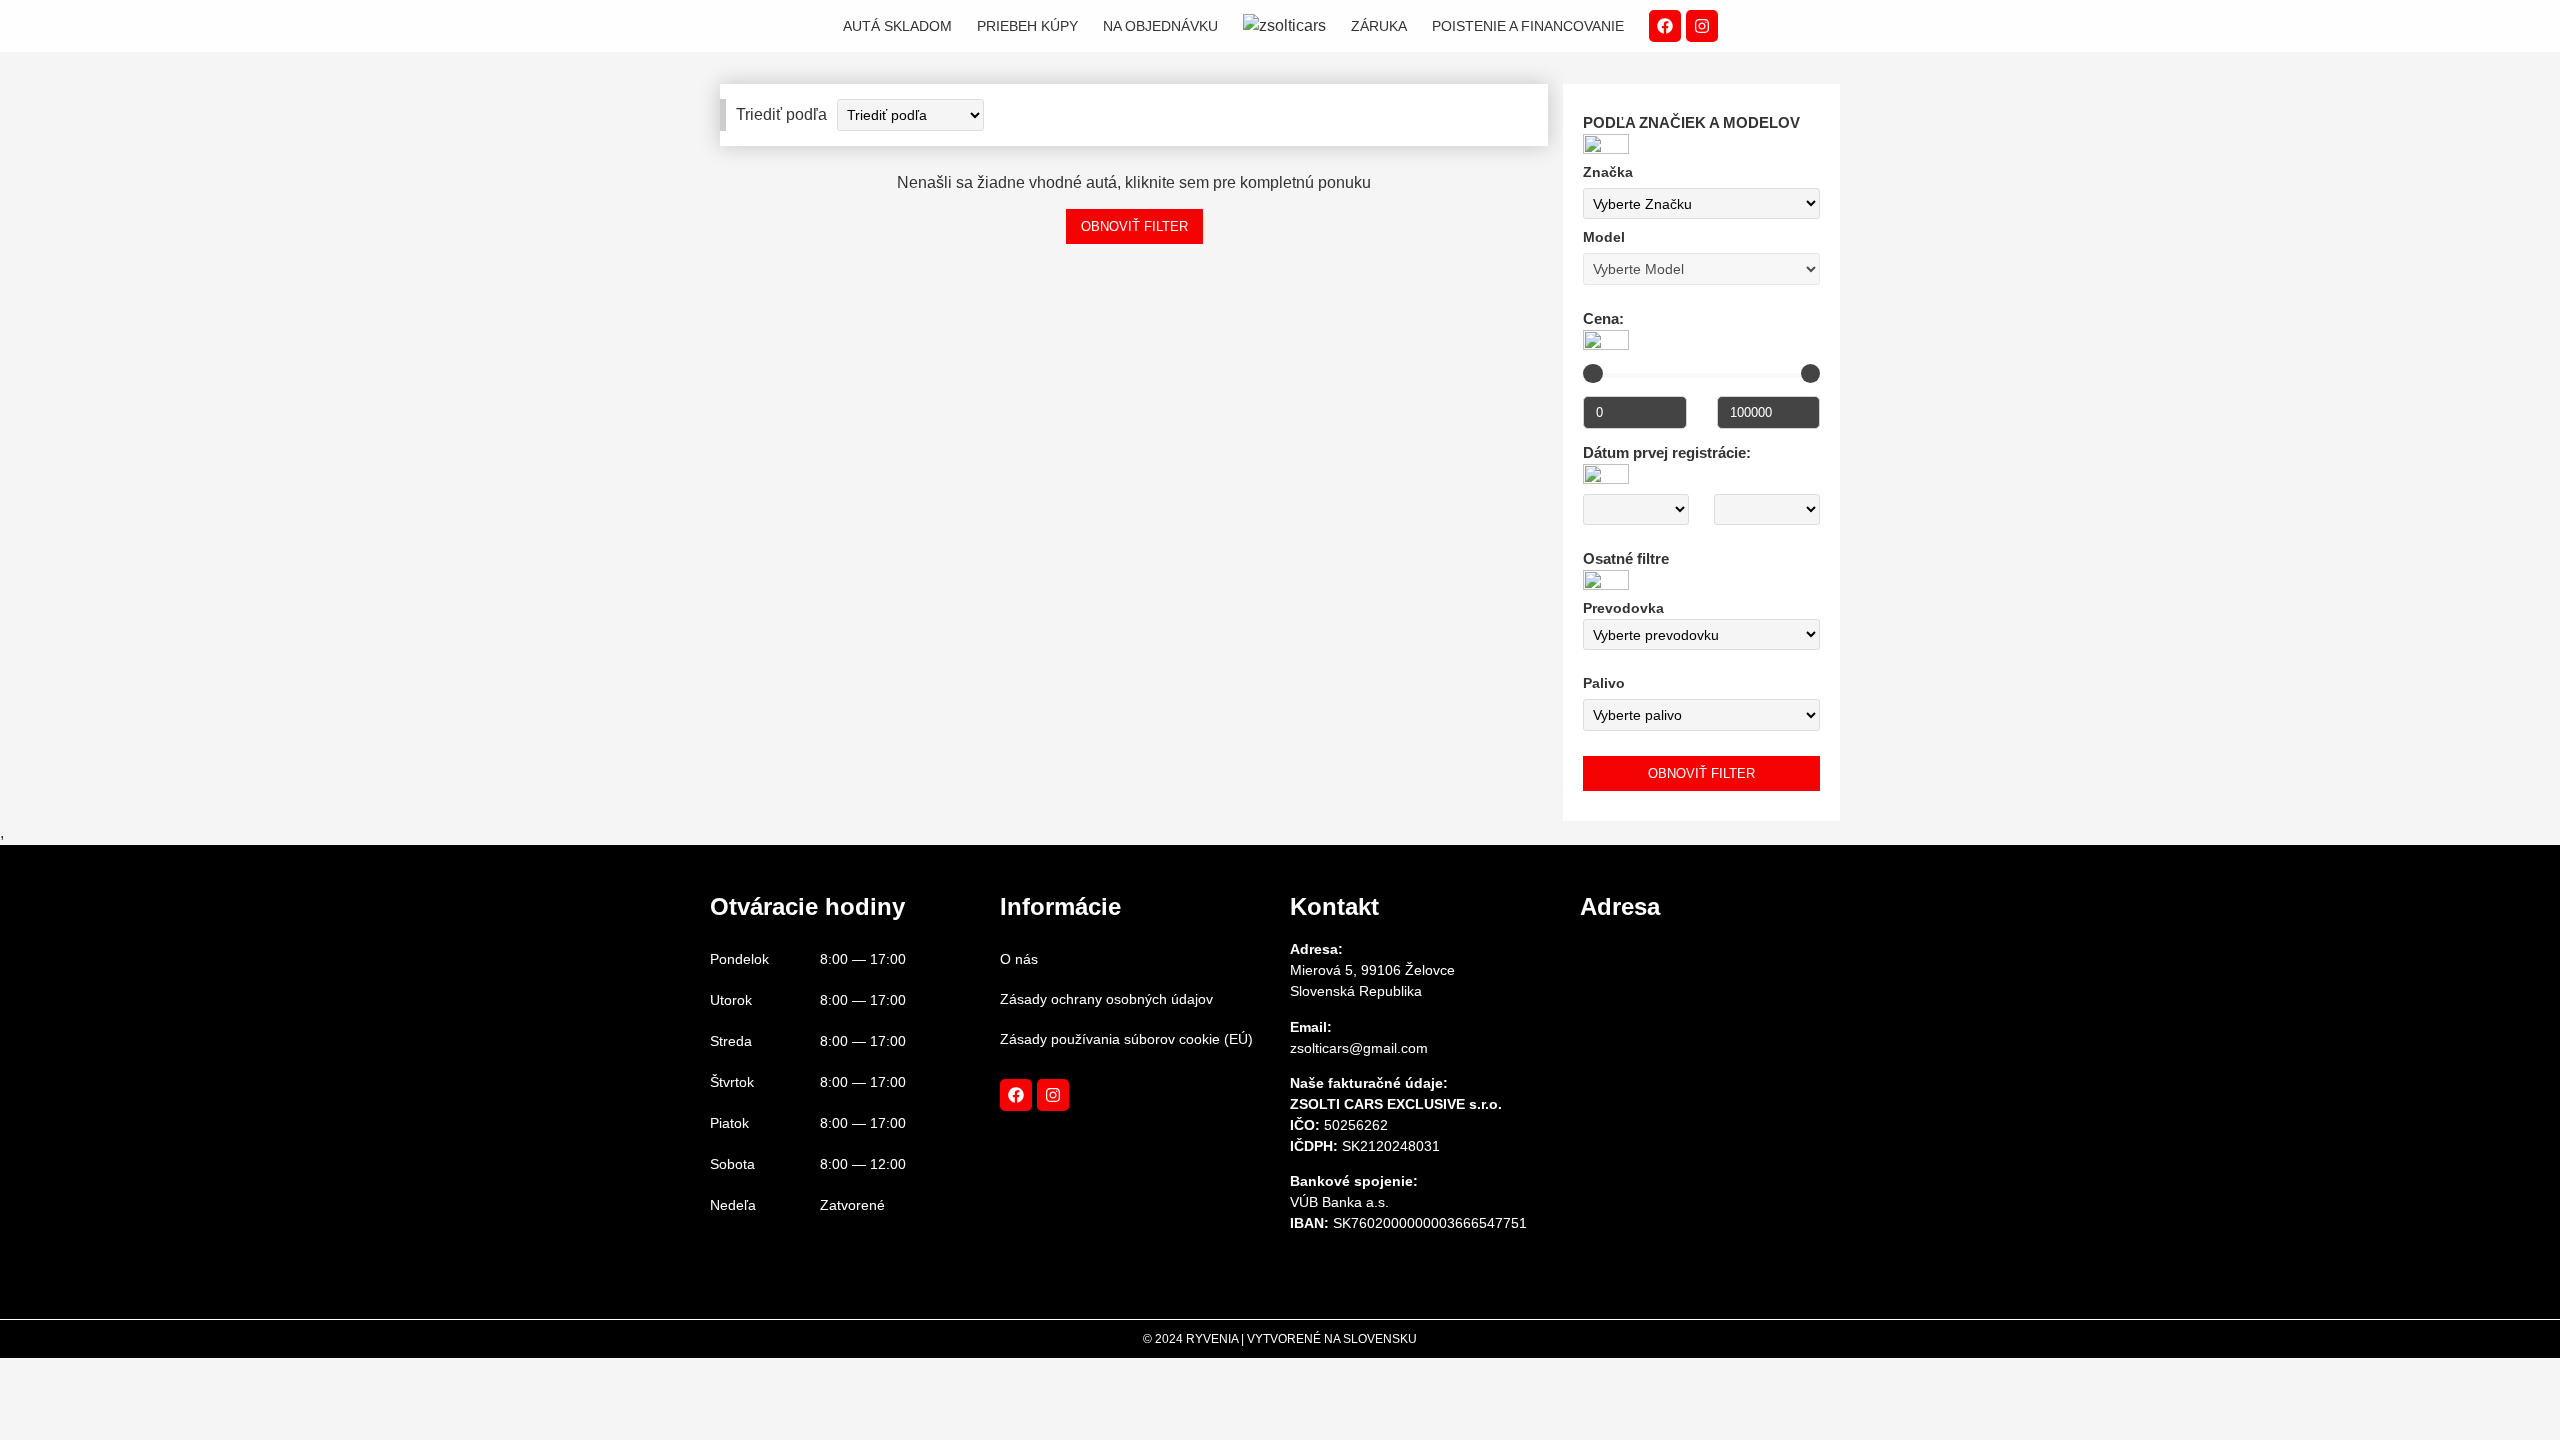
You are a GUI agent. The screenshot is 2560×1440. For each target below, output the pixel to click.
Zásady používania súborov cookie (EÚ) (1126, 1039)
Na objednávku (1160, 26)
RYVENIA (1212, 1339)
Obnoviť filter (1134, 226)
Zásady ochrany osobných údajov (1106, 999)
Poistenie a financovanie (1528, 26)
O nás (1019, 959)
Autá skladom (897, 26)
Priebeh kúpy (1027, 26)
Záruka (1379, 26)
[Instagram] (1702, 26)
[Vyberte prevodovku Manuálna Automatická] (1701, 635)
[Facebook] (1665, 26)
